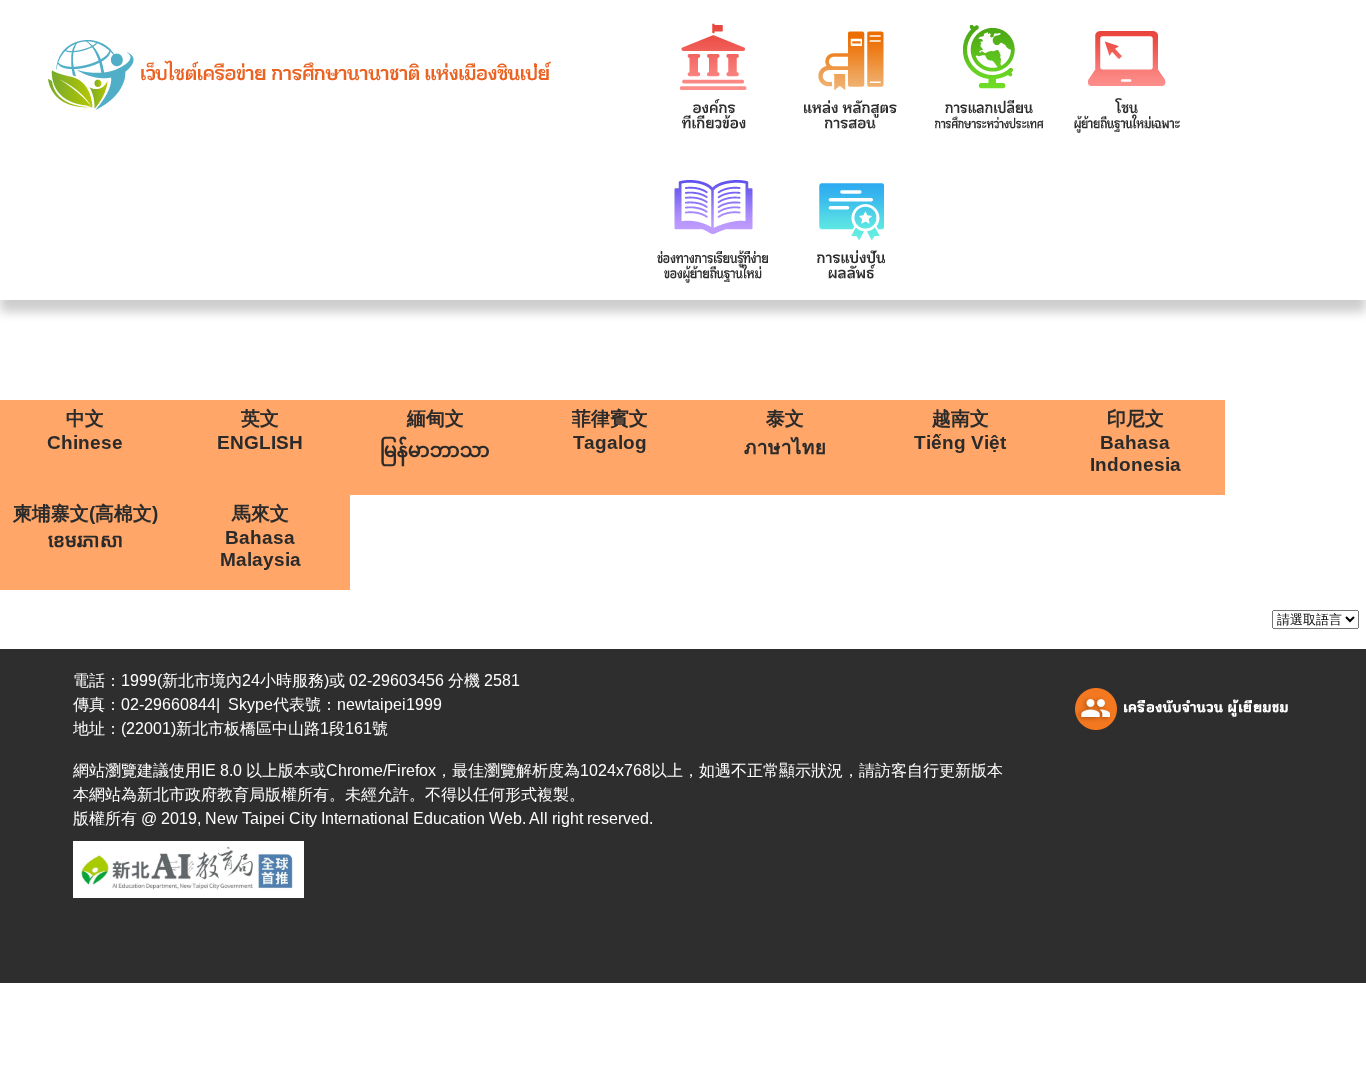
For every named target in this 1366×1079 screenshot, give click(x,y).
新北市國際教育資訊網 (267, 75)
